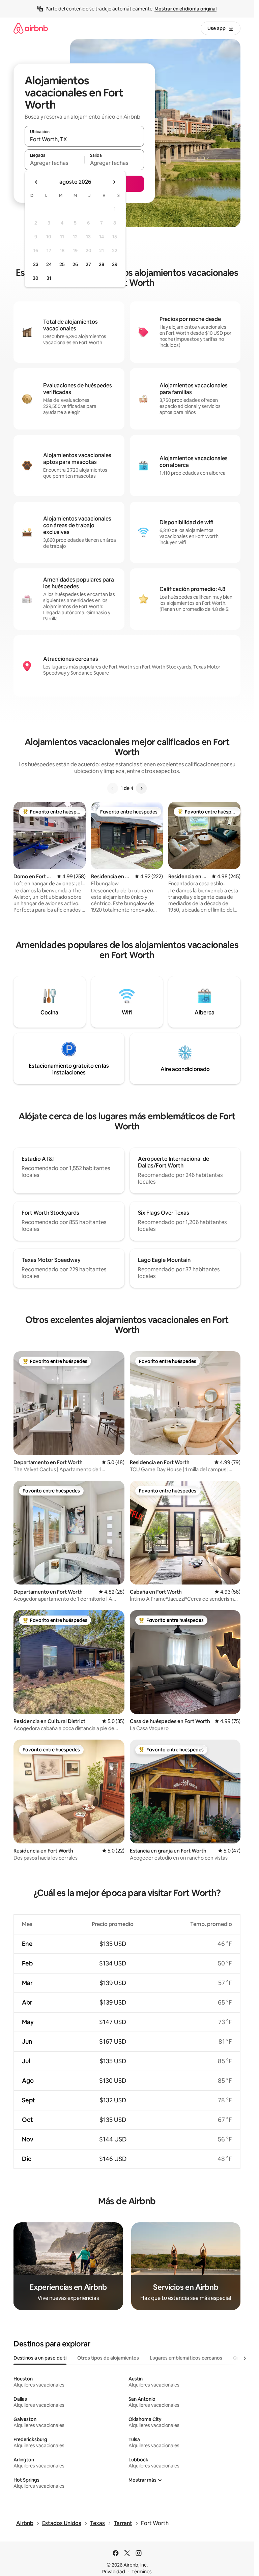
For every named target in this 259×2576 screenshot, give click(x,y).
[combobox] (84, 139)
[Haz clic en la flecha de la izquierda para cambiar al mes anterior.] (36, 182)
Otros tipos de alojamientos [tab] (108, 2358)
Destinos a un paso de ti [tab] (40, 2358)
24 (49, 264)
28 (102, 264)
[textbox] (54, 163)
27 (88, 264)
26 (75, 264)
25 (62, 264)
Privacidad (114, 2572)
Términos (142, 2572)
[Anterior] (113, 788)
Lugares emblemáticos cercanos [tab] (186, 2358)
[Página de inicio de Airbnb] (31, 28)
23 (36, 264)
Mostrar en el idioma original (185, 9)
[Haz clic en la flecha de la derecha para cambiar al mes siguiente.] (114, 182)
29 (115, 264)
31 (49, 278)
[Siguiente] (141, 788)
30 (36, 278)
